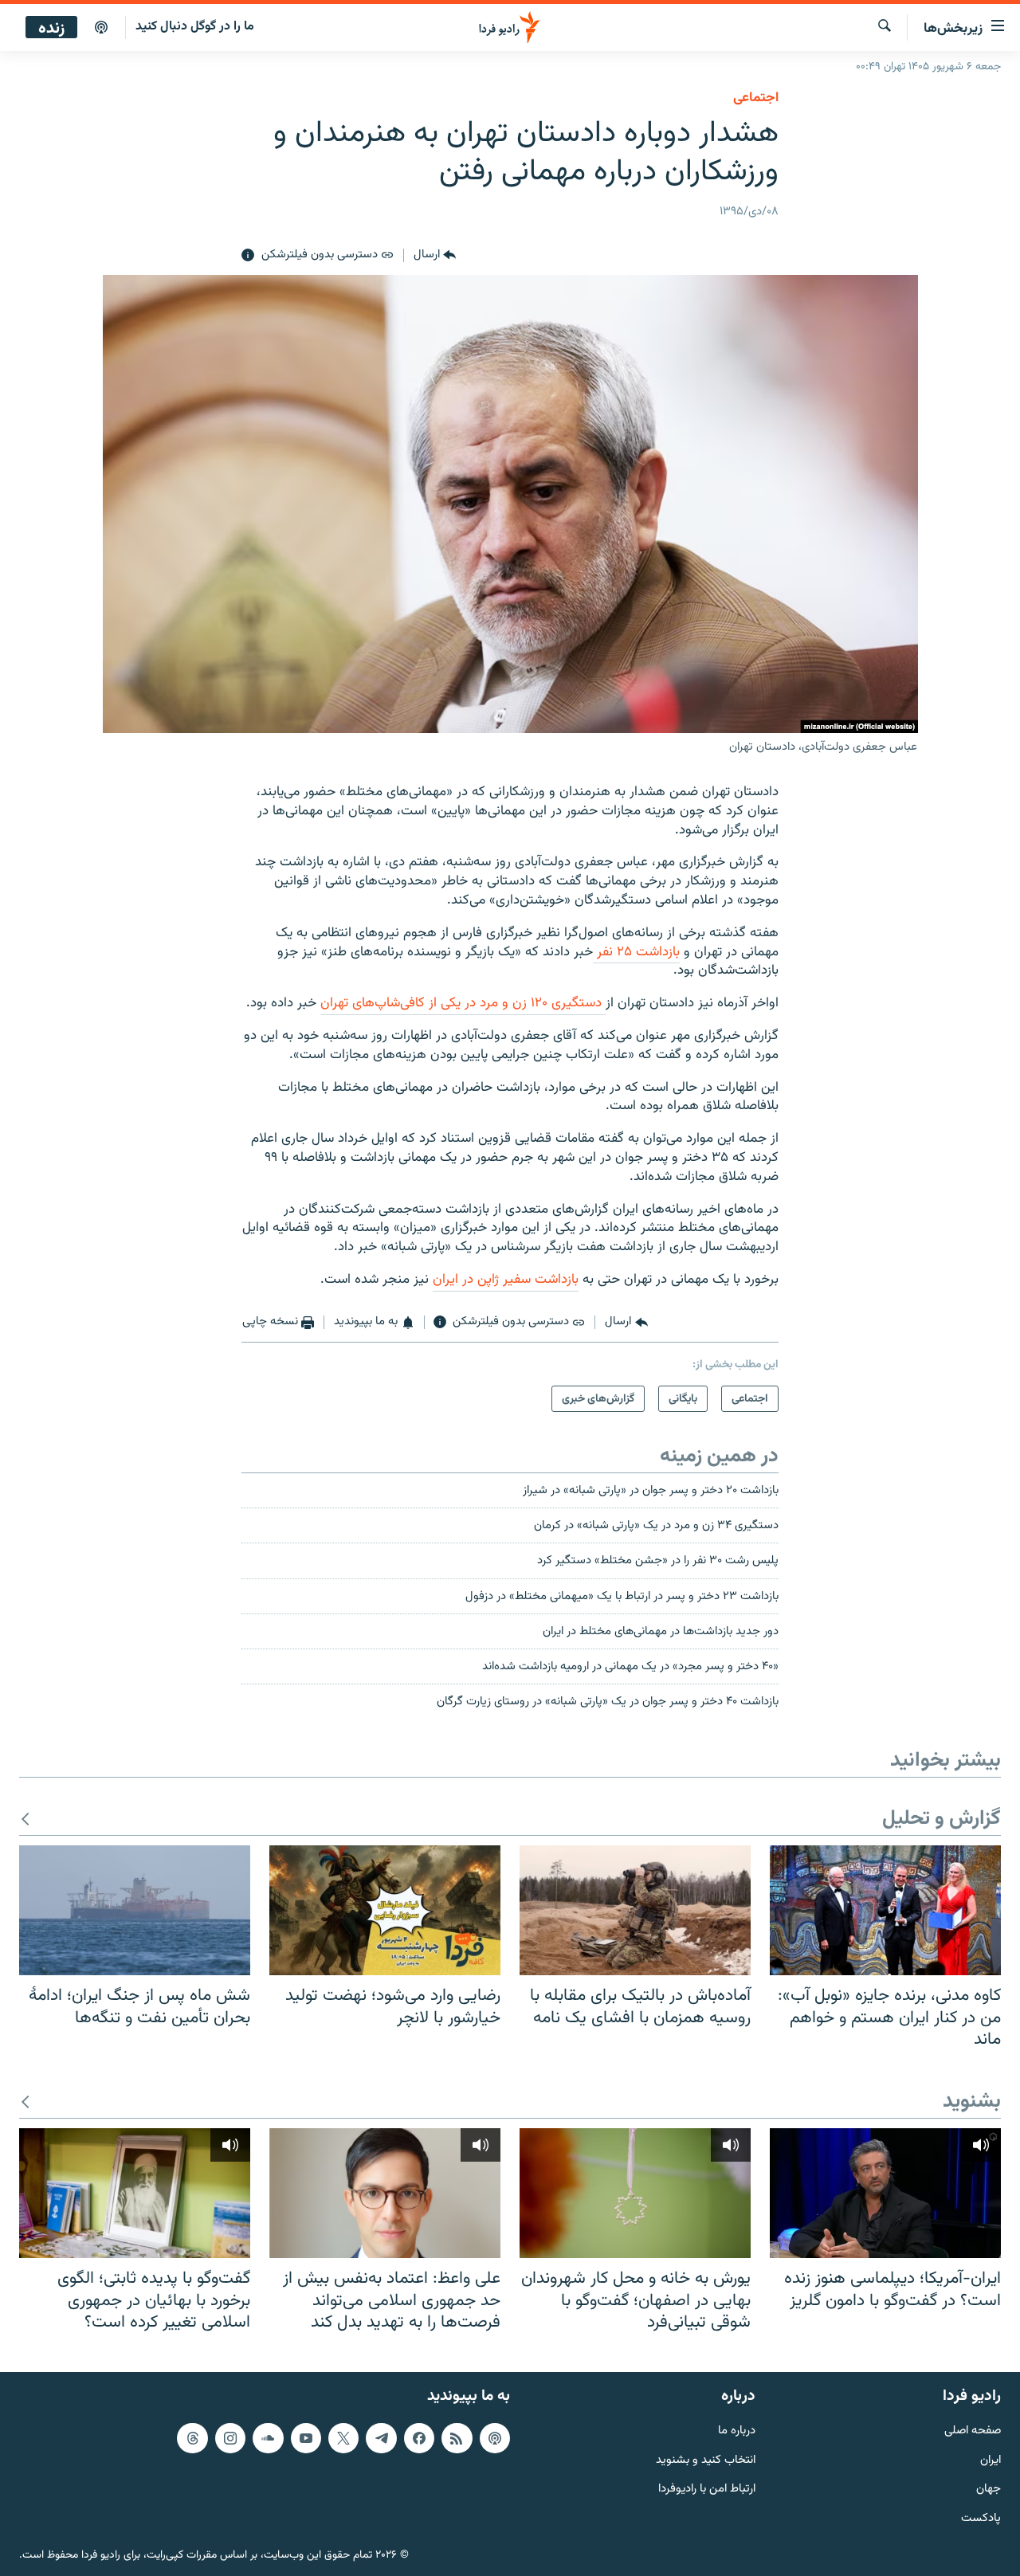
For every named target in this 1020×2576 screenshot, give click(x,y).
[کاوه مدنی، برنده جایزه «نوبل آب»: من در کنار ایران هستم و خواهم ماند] (885, 1910)
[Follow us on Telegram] (381, 2438)
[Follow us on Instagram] (230, 2438)
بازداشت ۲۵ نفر (636, 952)
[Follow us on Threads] (192, 2438)
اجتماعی (756, 98)
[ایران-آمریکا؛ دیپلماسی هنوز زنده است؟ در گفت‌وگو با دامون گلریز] (885, 2193)
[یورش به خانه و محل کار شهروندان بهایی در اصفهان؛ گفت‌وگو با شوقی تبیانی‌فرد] (635, 2193)
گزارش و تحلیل (942, 1819)
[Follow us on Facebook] (419, 2438)
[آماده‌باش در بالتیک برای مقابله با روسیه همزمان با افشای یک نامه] (635, 1910)
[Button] (435, 256)
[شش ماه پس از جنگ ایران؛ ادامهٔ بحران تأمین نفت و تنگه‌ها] (135, 1910)
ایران (991, 2460)
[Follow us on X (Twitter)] (343, 2438)
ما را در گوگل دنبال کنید (195, 27)
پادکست (981, 2519)
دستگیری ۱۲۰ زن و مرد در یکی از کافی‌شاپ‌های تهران (463, 1003)
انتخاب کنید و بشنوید (706, 2460)
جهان (989, 2490)
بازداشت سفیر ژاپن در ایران (506, 1280)
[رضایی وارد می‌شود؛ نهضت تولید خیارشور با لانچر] (385, 1910)
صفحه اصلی (973, 2431)
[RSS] (457, 2438)
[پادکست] (101, 28)
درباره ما (737, 2431)
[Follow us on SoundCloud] (268, 2438)
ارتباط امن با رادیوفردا (707, 2490)
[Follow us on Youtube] (306, 2438)
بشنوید (972, 2102)
